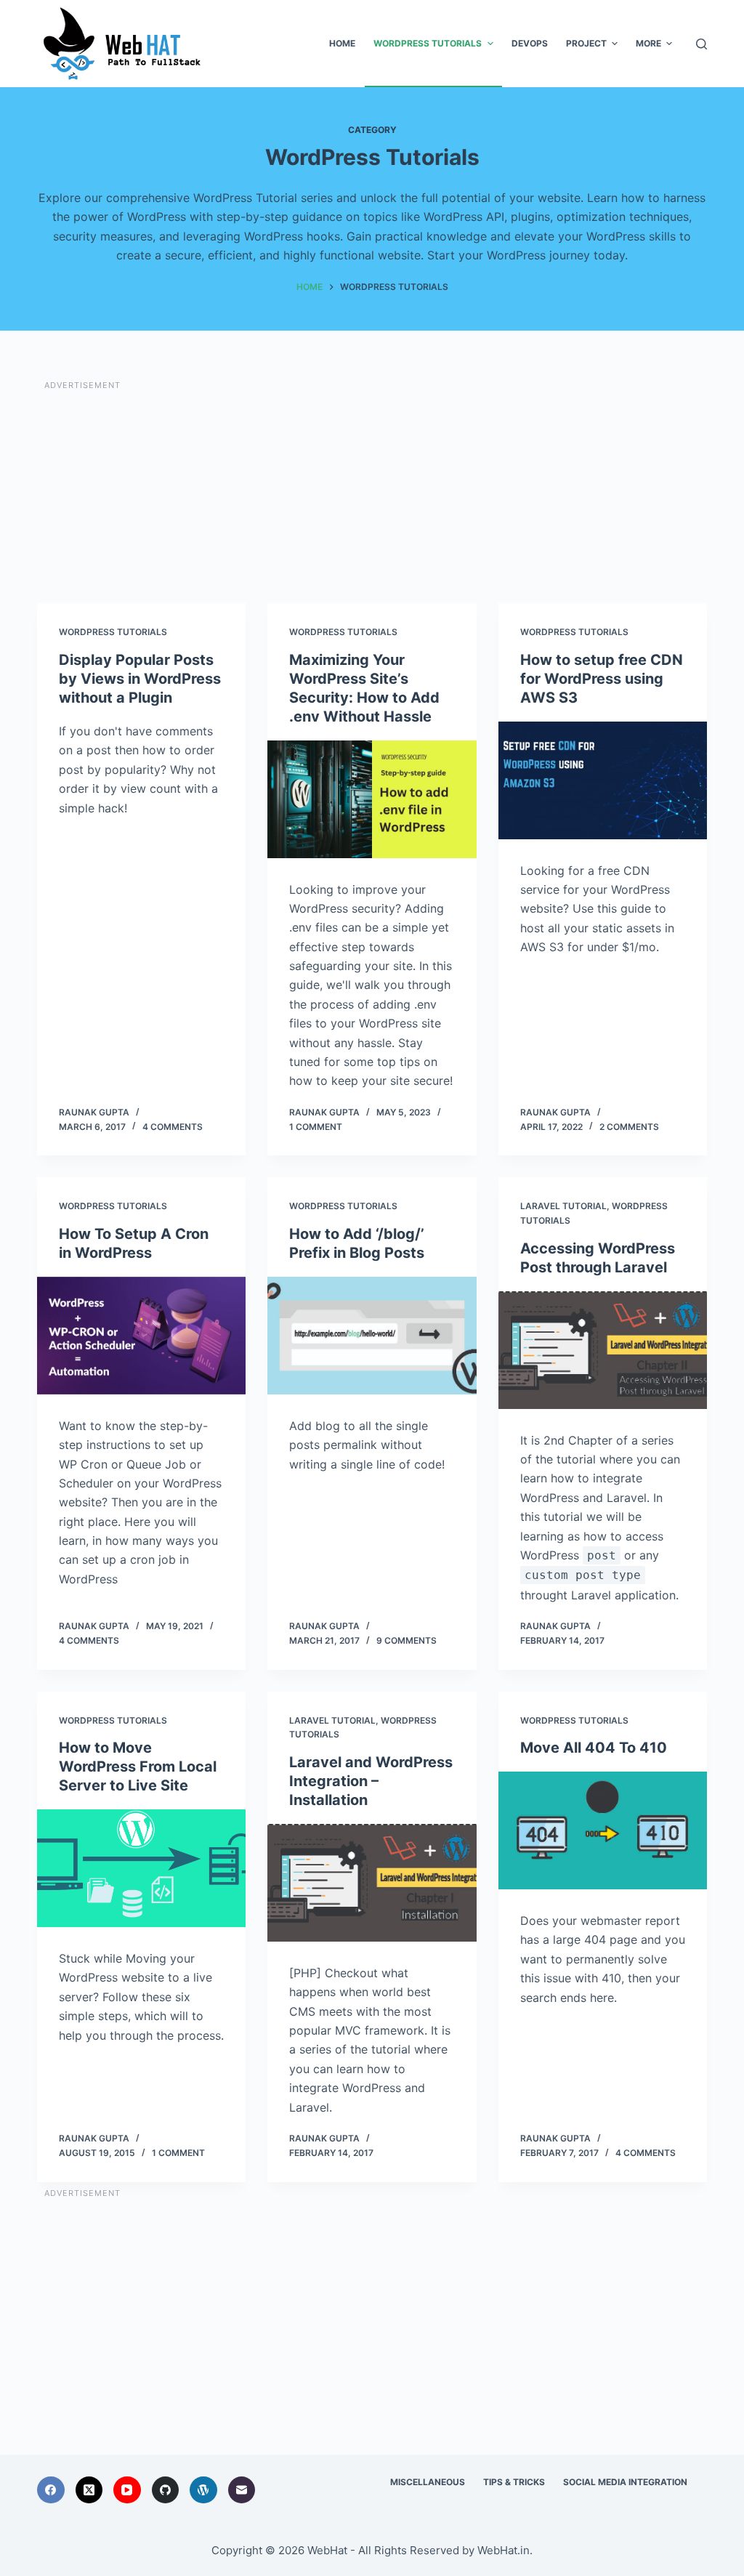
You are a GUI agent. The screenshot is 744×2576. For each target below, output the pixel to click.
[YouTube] (127, 2490)
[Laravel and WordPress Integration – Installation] (372, 1883)
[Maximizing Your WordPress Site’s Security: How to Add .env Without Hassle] (372, 799)
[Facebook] (51, 2490)
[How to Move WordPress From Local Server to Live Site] (141, 1868)
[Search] (701, 44)
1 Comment (316, 1127)
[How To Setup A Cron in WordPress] (141, 1336)
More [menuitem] (648, 43)
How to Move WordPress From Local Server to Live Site (138, 1767)
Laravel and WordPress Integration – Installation (371, 1781)
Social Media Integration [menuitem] (625, 2482)
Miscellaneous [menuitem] (428, 2482)
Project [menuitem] (586, 43)
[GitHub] (166, 2490)
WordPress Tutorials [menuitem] (428, 43)
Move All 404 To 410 (594, 1748)
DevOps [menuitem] (530, 43)
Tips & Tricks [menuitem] (514, 2482)
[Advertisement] (372, 494)
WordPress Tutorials (113, 632)
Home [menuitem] (342, 43)
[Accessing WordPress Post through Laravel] (603, 1350)
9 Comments (407, 1640)
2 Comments (629, 1127)
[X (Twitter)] (89, 2490)
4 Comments (173, 1127)
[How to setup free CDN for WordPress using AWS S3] (603, 780)
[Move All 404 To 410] (603, 1830)
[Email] (242, 2490)
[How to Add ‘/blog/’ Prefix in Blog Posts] (372, 1336)
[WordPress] (203, 2490)
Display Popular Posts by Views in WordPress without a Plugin (140, 679)
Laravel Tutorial (563, 1206)
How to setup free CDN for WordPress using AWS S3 (602, 679)
